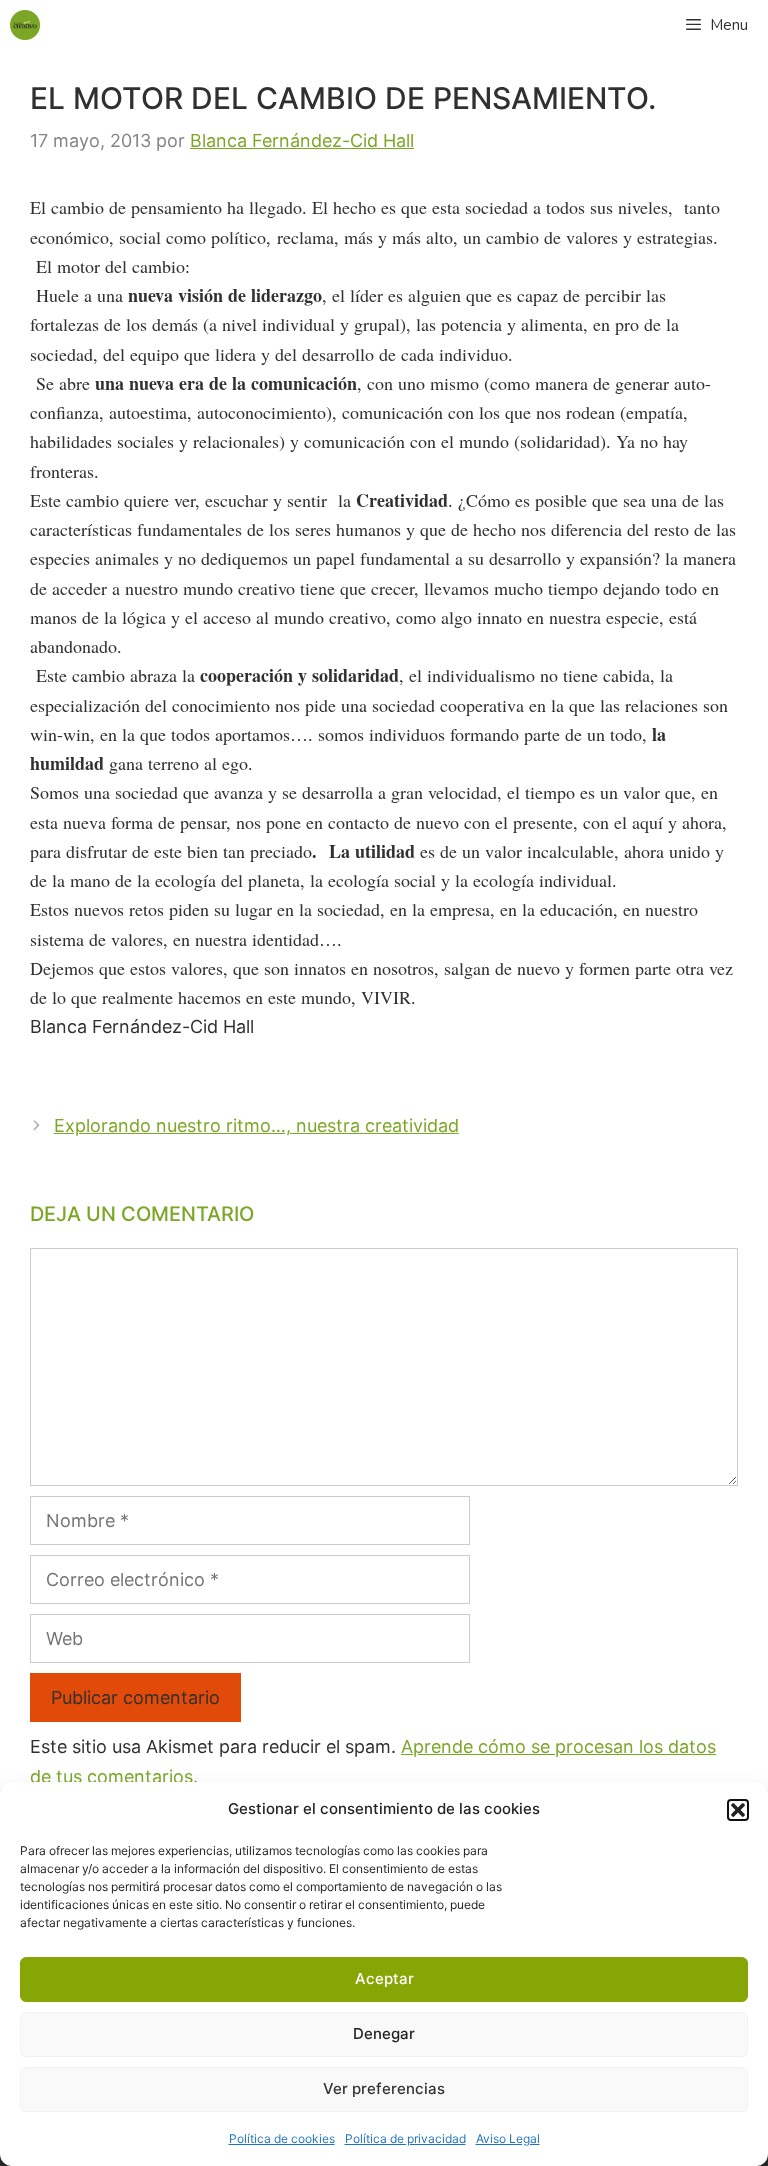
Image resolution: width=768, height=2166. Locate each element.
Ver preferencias (384, 2088)
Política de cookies (282, 2138)
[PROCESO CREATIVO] (25, 25)
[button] (738, 1810)
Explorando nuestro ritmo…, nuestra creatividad (256, 1125)
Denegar (384, 2033)
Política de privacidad (405, 2138)
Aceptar (384, 1978)
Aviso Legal (508, 2138)
